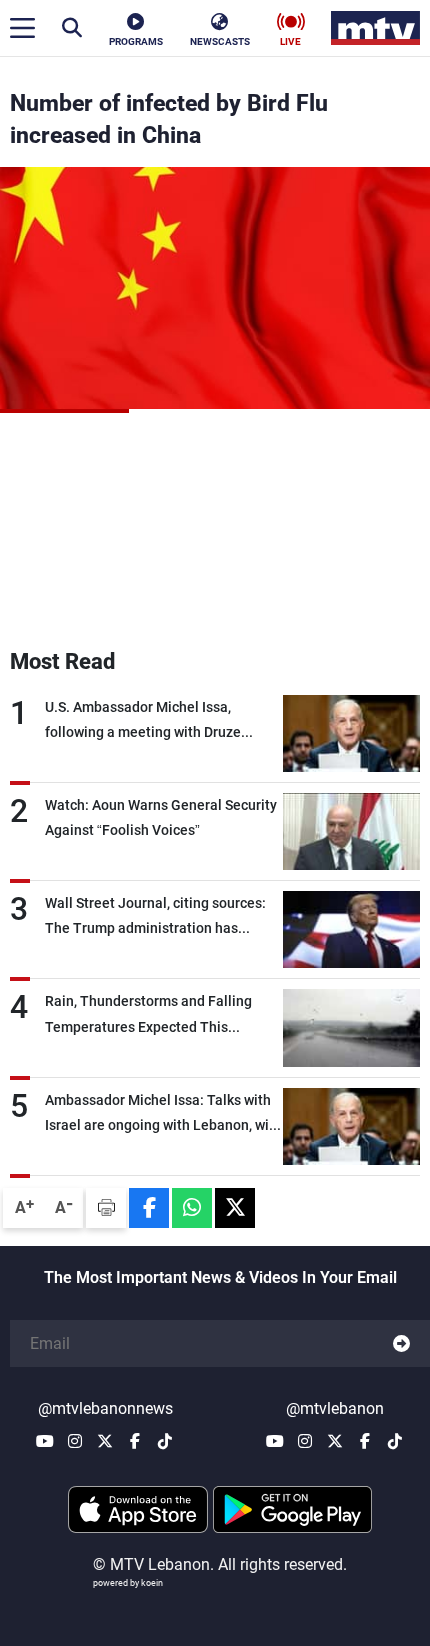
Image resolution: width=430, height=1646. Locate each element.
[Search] (72, 28)
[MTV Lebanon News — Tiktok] (165, 1441)
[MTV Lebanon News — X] (105, 1441)
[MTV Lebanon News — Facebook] (135, 1441)
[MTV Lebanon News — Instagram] (75, 1441)
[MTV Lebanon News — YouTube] (45, 1441)
